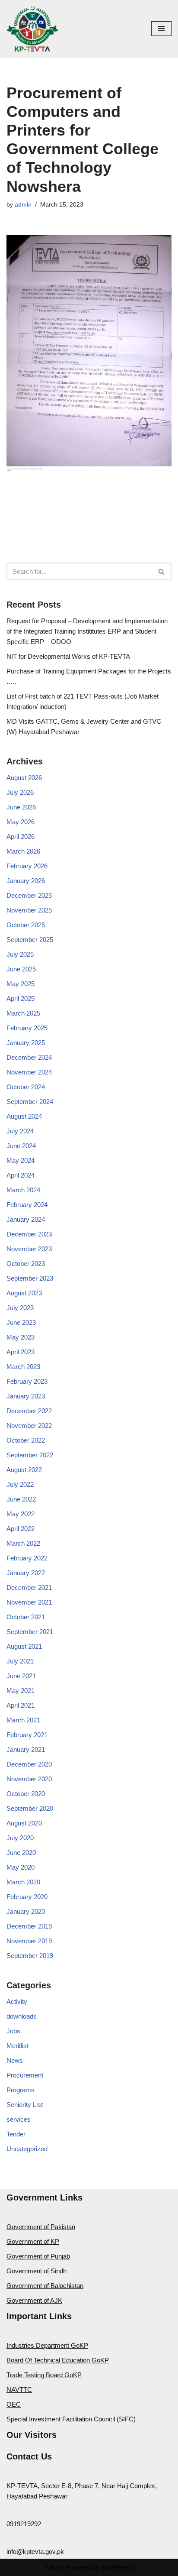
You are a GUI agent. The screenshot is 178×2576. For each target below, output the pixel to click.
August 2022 (24, 1470)
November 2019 (29, 1941)
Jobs (13, 2031)
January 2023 (26, 1396)
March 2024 (23, 1190)
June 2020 (21, 1853)
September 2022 (30, 1455)
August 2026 (24, 778)
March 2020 (23, 1882)
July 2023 (20, 1308)
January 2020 (26, 1911)
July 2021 (20, 1661)
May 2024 (21, 1160)
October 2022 (26, 1440)
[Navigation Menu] (161, 29)
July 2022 (20, 1484)
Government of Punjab (38, 2256)
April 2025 (21, 998)
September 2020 (30, 1808)
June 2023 (21, 1322)
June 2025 (21, 969)
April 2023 (21, 1352)
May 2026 (21, 822)
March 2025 (23, 1013)
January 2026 (26, 881)
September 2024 (30, 1102)
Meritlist (17, 2046)
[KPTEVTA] (32, 29)
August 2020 (24, 1823)
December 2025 (29, 895)
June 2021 (21, 1676)
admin (23, 205)
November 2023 (29, 1249)
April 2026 (21, 837)
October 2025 (26, 925)
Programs (21, 2090)
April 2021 (21, 1705)
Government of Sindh (37, 2271)
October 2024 (26, 1087)
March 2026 (23, 851)
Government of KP (33, 2241)
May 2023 (21, 1337)
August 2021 (24, 1646)
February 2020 (27, 1897)
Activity (17, 2002)
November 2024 (29, 1072)
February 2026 (27, 866)
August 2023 (24, 1293)
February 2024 (27, 1205)
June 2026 (21, 807)
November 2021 (29, 1602)
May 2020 (21, 1867)
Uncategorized (27, 2149)
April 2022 (21, 1529)
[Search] (162, 571)
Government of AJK (34, 2300)
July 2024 (20, 1131)
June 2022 (21, 1499)
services (19, 2119)
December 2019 (29, 1926)
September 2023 (30, 1278)
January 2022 (26, 1573)
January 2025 (26, 1043)
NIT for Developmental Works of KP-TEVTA (68, 656)
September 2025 (30, 940)
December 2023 (29, 1234)
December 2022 (29, 1411)
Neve (53, 2567)
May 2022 (21, 1514)
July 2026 (20, 792)
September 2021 (30, 1632)
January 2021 (26, 1749)
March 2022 (23, 1543)
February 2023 (27, 1381)
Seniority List (25, 2105)
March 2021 (23, 1720)
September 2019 (30, 1956)
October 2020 (26, 1794)
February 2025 (27, 1028)
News (15, 2060)
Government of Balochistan (45, 2286)
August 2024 (24, 1116)
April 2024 (21, 1175)
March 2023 (23, 1367)
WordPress (117, 2567)
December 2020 (29, 1764)
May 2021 (21, 1691)
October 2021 (26, 1617)
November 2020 (29, 1779)
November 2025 (29, 910)
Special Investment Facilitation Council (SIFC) (71, 2419)
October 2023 (26, 1264)
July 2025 (20, 954)
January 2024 (26, 1219)
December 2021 (29, 1587)
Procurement (25, 2075)
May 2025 (21, 984)
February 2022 (27, 1558)
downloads (22, 2016)
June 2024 (21, 1146)
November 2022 (29, 1426)
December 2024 (29, 1057)
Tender (16, 2134)
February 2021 (27, 1735)
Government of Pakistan (41, 2227)
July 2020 (20, 1838)
